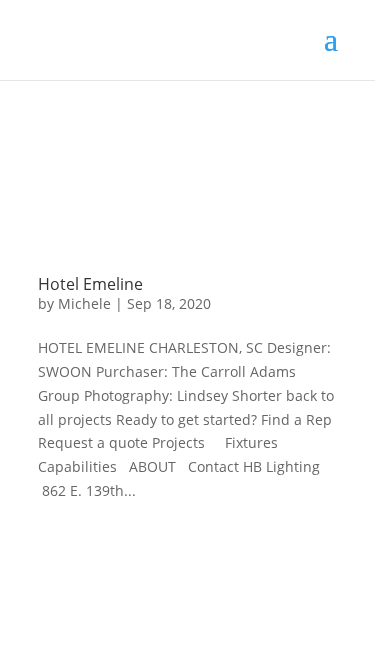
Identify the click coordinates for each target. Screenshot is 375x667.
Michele (84, 303)
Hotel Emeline (90, 284)
